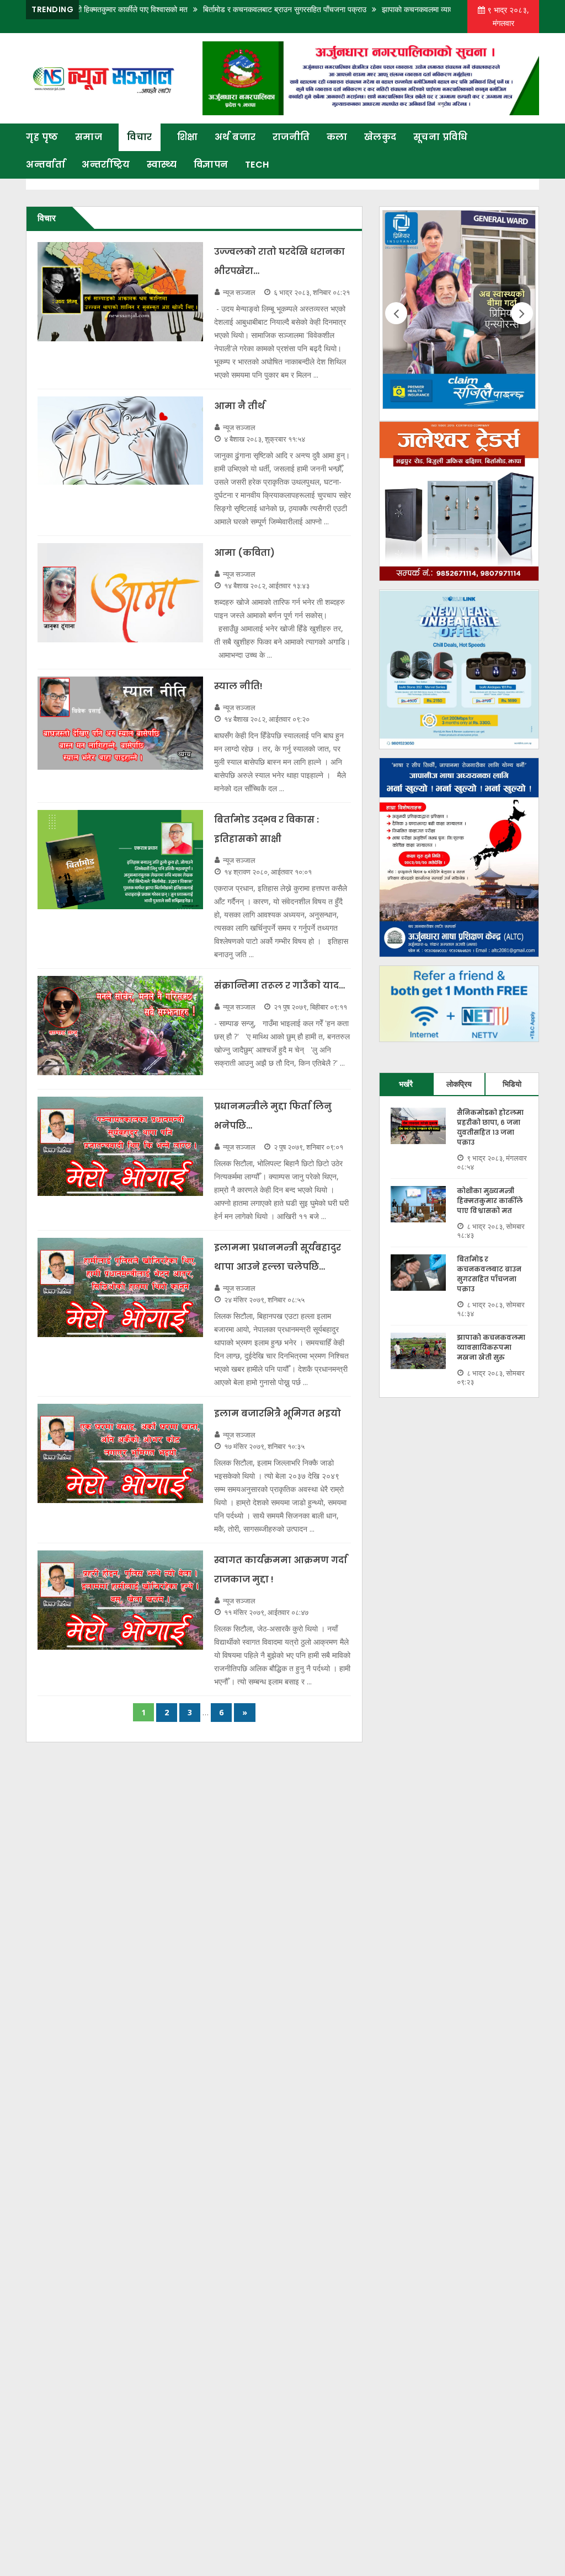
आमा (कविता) (244, 553)
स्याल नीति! (238, 686)
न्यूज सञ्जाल (239, 292)
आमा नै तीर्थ (239, 406)
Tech (257, 165)
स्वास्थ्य (162, 165)
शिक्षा (188, 137)
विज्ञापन (211, 165)
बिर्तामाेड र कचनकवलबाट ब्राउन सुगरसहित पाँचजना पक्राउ (237, 9)
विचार (140, 137)
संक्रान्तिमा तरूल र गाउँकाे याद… (279, 986)
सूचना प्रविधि (441, 137)
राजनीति (291, 137)
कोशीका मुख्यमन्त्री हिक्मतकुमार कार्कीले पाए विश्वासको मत (490, 1201)
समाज (89, 137)
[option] (459, 314)
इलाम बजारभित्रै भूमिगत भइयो (278, 1413)
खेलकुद (380, 137)
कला (337, 137)
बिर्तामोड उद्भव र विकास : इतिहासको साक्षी (266, 829)
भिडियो (512, 1084)
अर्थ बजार (235, 137)
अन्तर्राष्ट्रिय (106, 165)
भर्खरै (406, 1084)
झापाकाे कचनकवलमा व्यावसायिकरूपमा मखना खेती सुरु (408, 9)
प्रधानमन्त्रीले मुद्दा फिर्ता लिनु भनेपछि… (273, 1116)
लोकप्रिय (459, 1084)
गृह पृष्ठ (42, 137)
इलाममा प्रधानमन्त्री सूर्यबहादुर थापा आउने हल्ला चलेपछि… (278, 1257)
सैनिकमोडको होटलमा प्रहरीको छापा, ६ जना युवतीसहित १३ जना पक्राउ (490, 1127)
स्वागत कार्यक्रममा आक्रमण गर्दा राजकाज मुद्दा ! (281, 1570)
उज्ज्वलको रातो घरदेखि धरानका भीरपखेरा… (279, 261)
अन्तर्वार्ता (46, 165)
